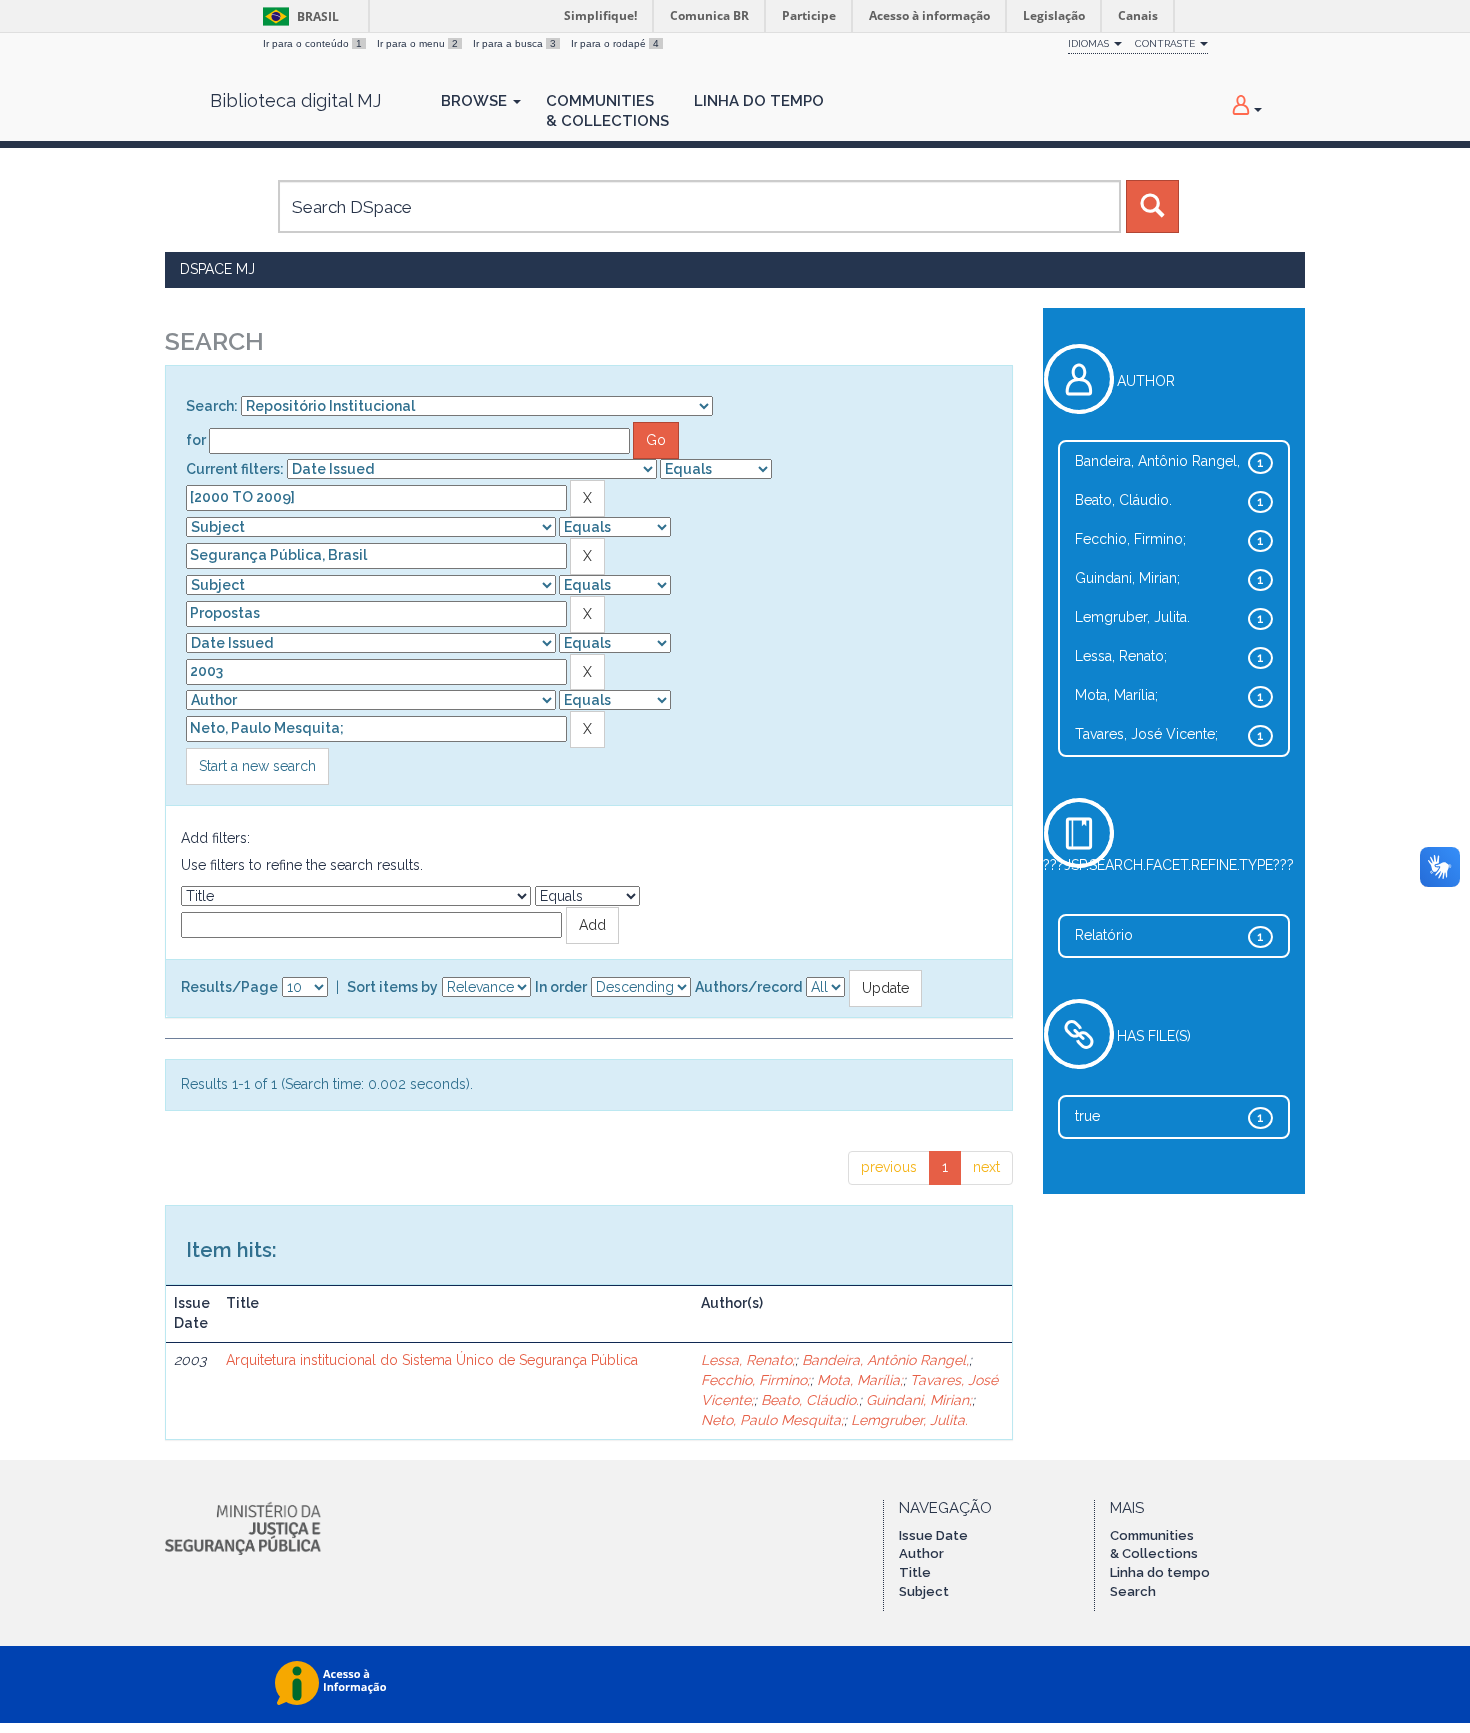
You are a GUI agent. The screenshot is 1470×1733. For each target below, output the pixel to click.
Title (915, 1572)
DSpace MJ (217, 269)
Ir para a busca (514, 43)
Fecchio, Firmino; (755, 1380)
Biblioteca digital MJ (295, 101)
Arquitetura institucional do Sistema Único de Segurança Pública (432, 1360)
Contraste (1166, 43)
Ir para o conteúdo (312, 43)
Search (1133, 1591)
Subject (924, 1591)
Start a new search (257, 766)
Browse (476, 101)
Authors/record (748, 987)
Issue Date (933, 1535)
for (196, 440)
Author (921, 1553)
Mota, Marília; (860, 1380)
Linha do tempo (1160, 1572)
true (1087, 1116)
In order (561, 987)
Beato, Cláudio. (810, 1400)
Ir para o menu (417, 43)
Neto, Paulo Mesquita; (772, 1420)
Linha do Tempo (759, 101)
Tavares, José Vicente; (1146, 734)
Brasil (297, 16)
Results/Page (229, 987)
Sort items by (392, 987)
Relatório (1104, 935)
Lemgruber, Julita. (909, 1420)
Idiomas (1090, 43)
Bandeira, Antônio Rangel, (885, 1360)
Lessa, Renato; (748, 1360)
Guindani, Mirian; (919, 1400)
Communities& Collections (607, 111)
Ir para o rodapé (615, 43)
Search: (212, 406)
